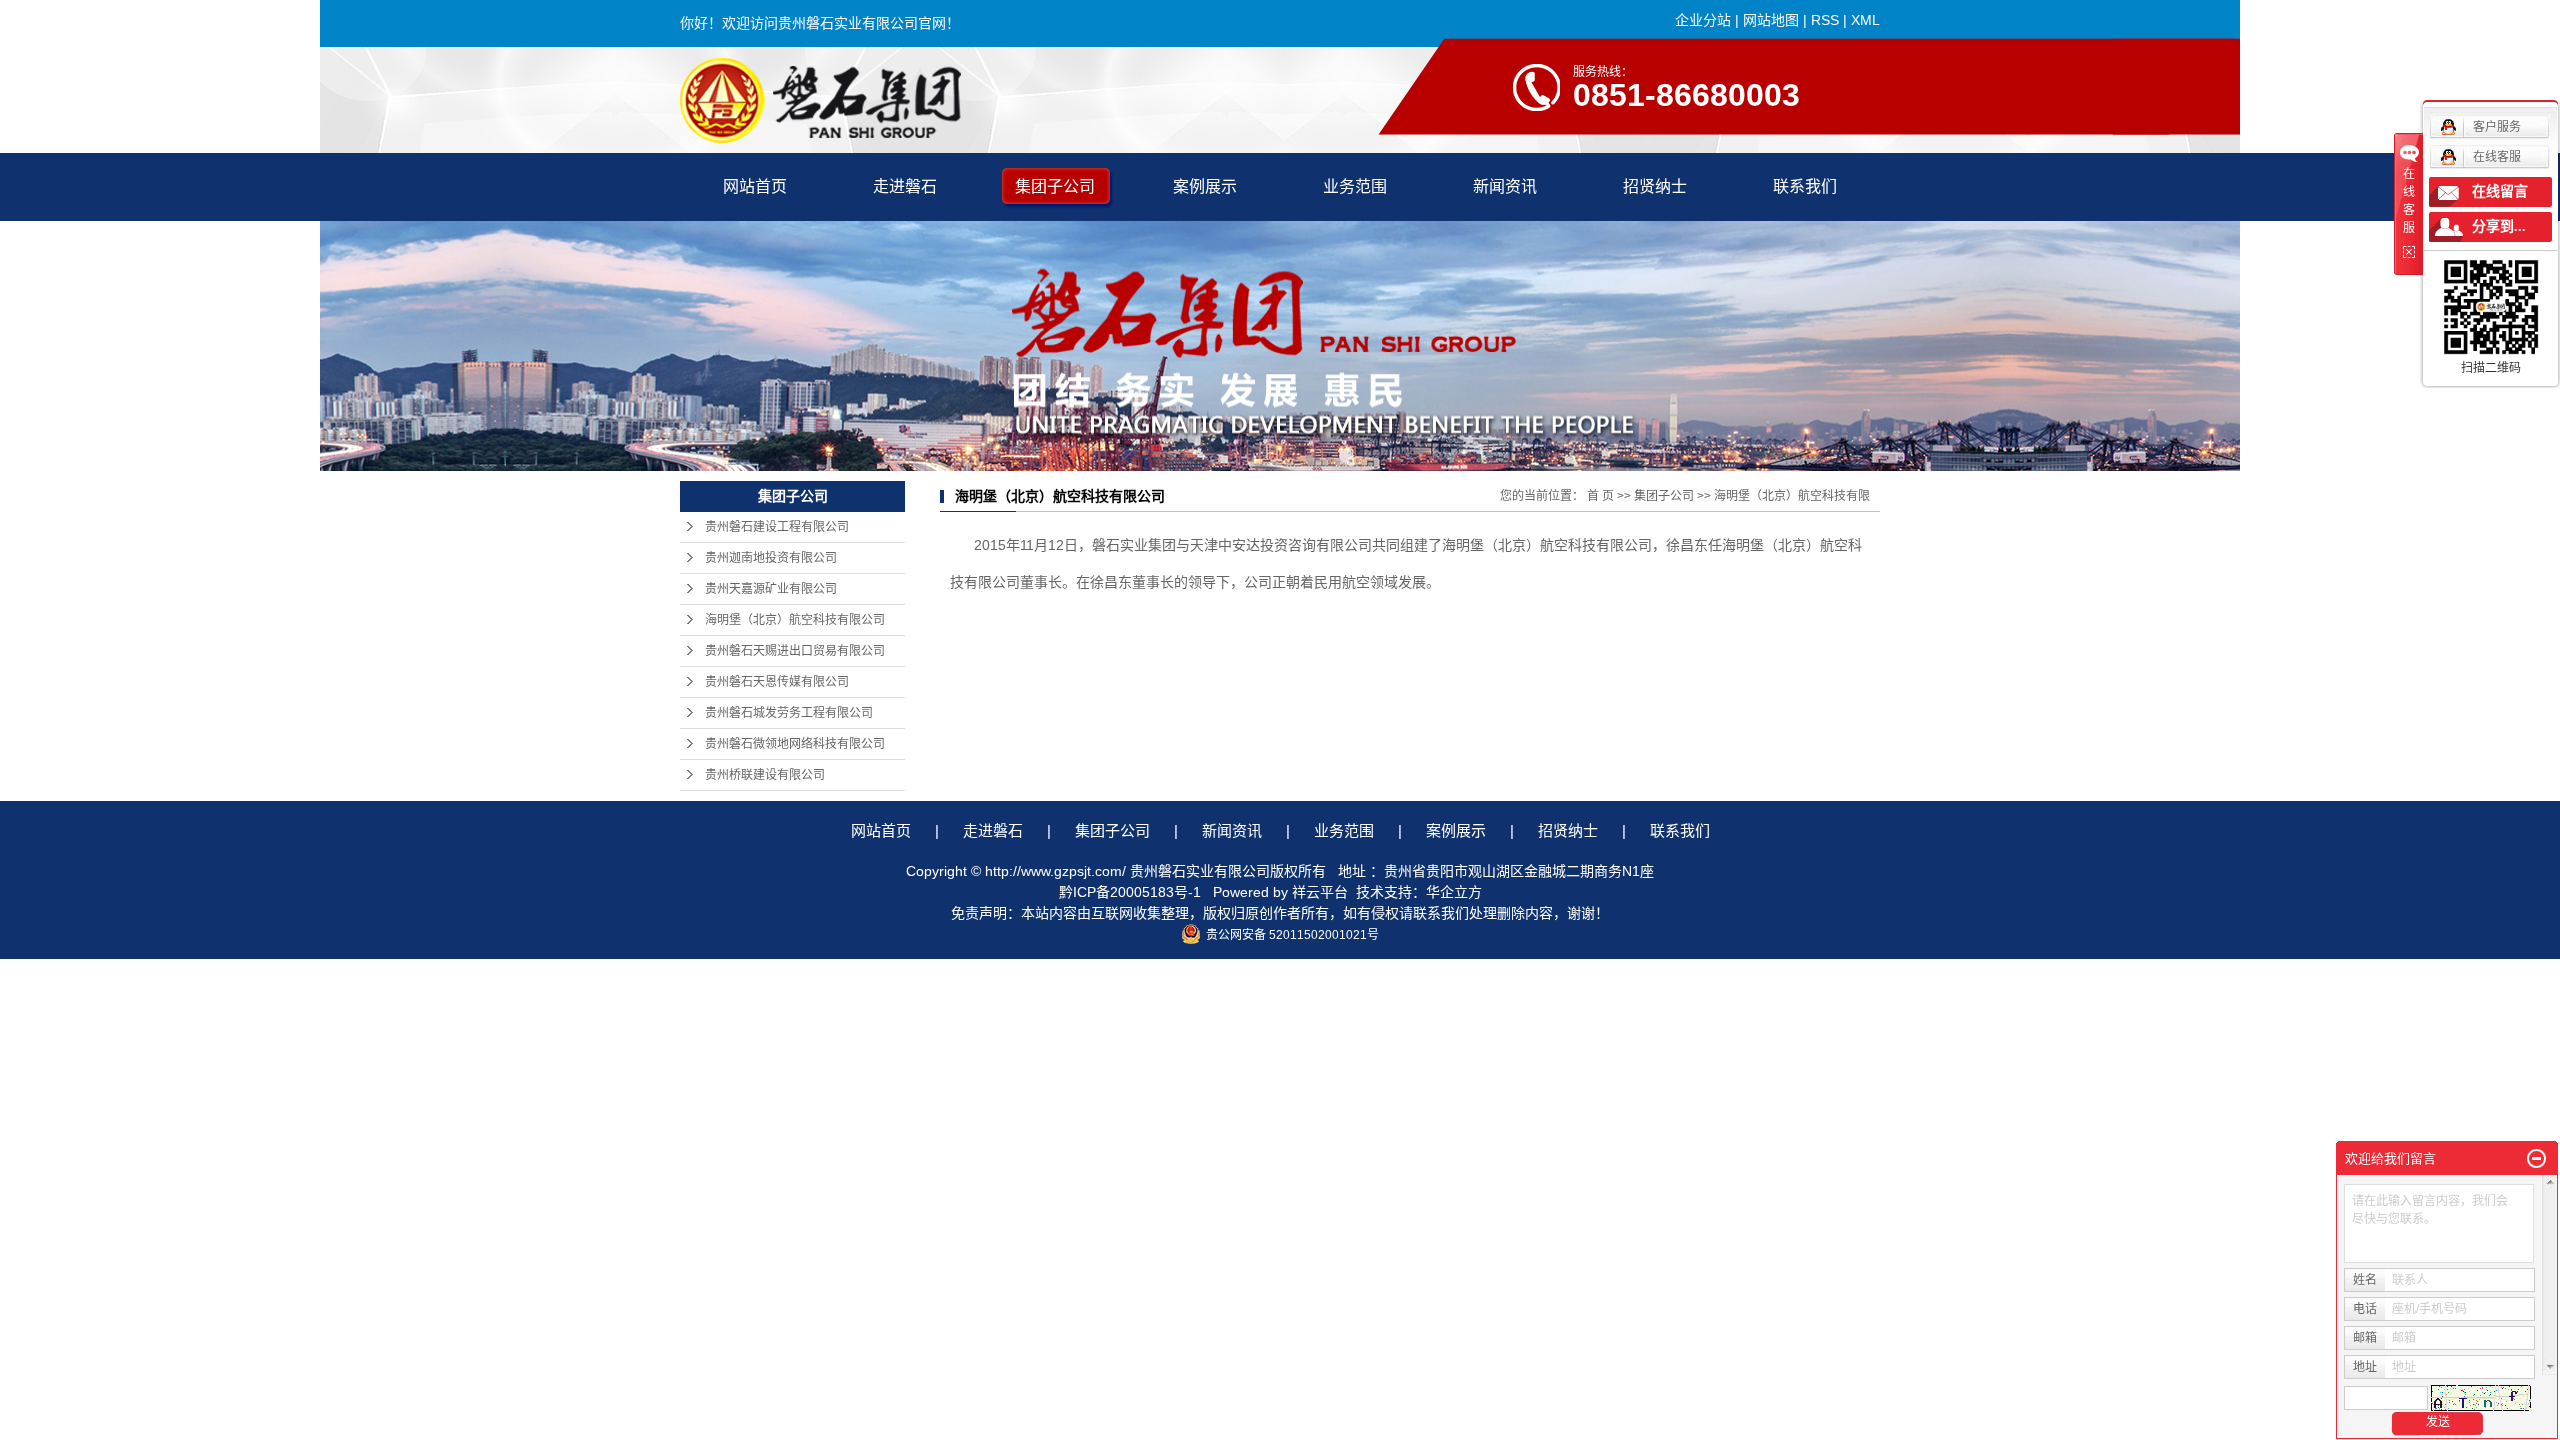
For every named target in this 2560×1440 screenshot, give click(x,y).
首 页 (1600, 496)
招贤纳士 (1655, 186)
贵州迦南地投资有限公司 (771, 558)
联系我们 (1805, 186)
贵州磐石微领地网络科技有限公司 (795, 744)
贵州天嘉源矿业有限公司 (771, 589)
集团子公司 (1055, 186)
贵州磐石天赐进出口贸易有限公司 (795, 651)
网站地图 (1771, 20)
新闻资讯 (1505, 186)
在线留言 (2500, 191)
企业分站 (1703, 20)
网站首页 (755, 186)
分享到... (2499, 226)
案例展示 (1205, 186)
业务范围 (1355, 186)
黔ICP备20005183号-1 (1130, 892)
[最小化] (2536, 1159)
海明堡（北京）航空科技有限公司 (795, 620)
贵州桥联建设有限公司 (765, 775)
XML (1865, 20)
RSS (1825, 20)
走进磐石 (905, 186)
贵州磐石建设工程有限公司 (777, 527)
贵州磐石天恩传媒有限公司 (777, 682)
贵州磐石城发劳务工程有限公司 (789, 713)
